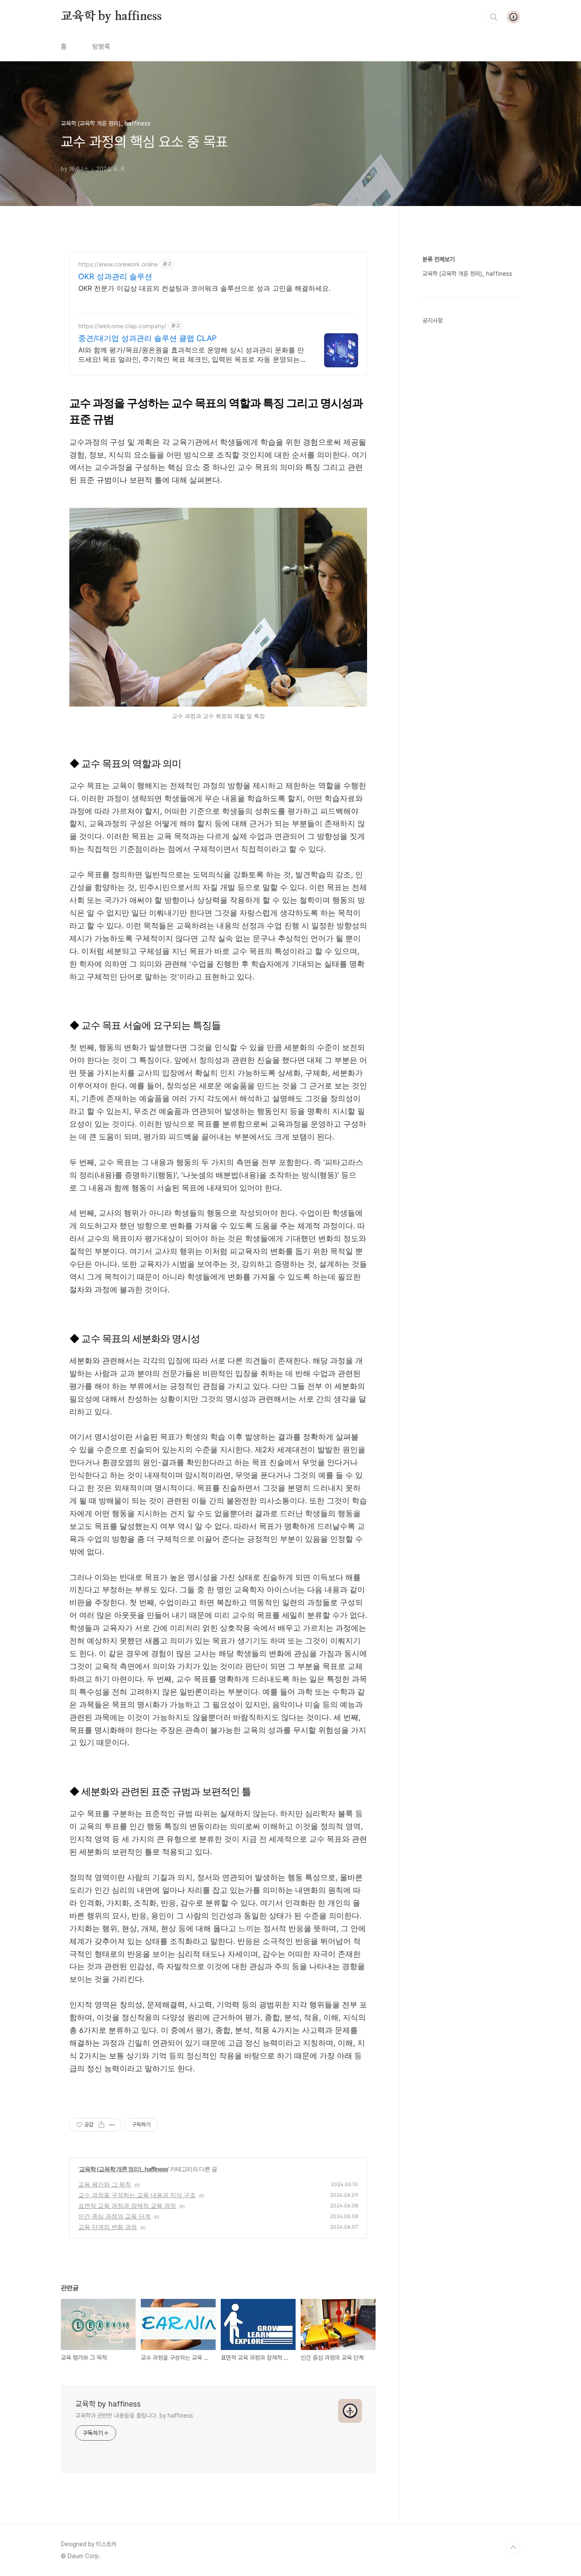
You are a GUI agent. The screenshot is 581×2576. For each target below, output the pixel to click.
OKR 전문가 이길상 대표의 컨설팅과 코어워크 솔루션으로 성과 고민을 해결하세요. (204, 288)
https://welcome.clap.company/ (122, 326)
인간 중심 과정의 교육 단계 (114, 2216)
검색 (494, 17)
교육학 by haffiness (111, 17)
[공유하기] (101, 2125)
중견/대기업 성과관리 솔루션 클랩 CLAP (147, 338)
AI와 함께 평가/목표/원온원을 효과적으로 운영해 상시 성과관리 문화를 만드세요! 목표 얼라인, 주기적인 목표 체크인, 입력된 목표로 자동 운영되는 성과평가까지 (191, 355)
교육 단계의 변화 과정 (108, 2227)
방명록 (101, 47)
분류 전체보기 (439, 259)
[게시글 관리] (112, 2125)
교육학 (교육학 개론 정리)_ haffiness (124, 2169)
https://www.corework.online (118, 264)
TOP (513, 2547)
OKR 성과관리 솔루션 (115, 276)
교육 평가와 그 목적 (105, 2184)
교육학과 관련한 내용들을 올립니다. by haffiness (134, 2416)
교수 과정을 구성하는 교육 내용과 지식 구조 (137, 2195)
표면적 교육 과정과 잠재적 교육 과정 (127, 2205)
